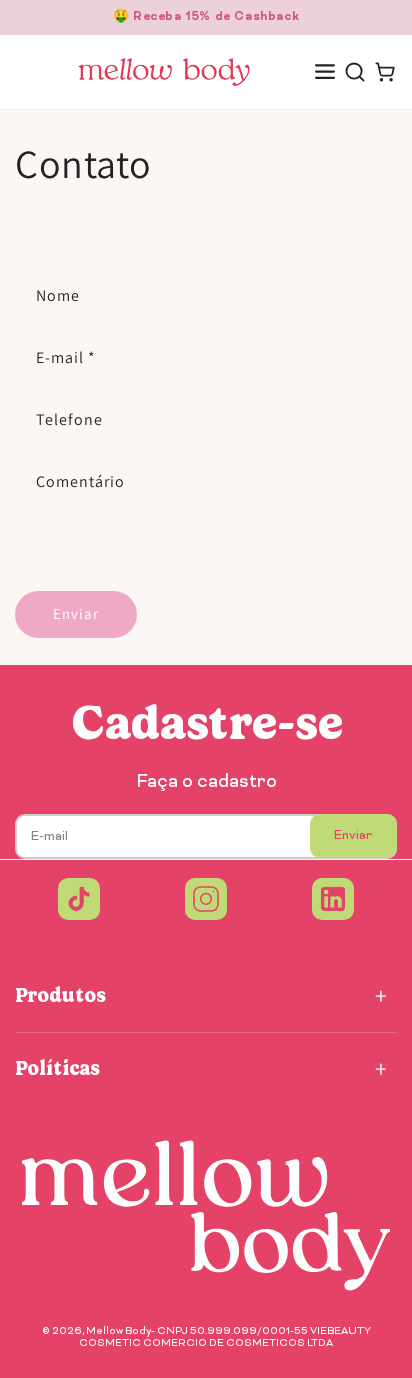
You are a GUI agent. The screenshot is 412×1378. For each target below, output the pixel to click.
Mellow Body (118, 1331)
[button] (325, 72)
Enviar (76, 613)
